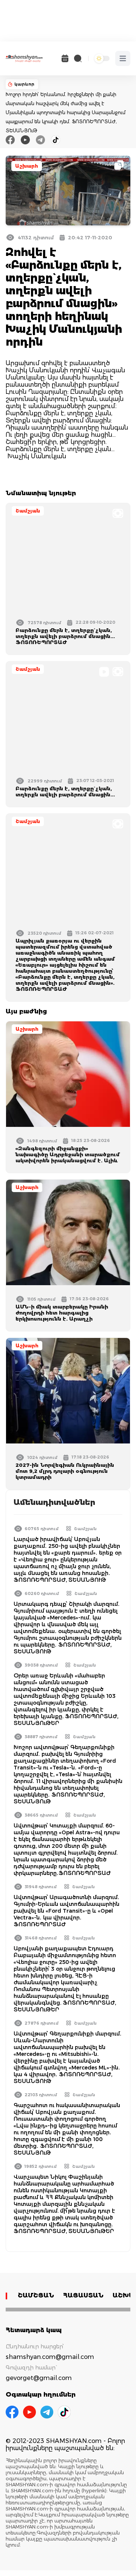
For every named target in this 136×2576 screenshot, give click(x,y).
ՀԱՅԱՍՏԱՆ (83, 2295)
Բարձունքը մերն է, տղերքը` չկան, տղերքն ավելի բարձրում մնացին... (65, 791)
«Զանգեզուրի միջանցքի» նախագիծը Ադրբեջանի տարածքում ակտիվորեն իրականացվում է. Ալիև (68, 1154)
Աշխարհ (27, 166)
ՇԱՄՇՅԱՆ (36, 2295)
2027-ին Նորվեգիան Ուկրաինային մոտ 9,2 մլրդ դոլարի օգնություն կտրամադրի (65, 1471)
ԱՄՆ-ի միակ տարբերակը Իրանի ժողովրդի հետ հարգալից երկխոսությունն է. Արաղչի (62, 1313)
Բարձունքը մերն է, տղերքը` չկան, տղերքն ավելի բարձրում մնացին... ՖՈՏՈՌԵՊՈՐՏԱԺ (65, 636)
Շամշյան (28, 511)
